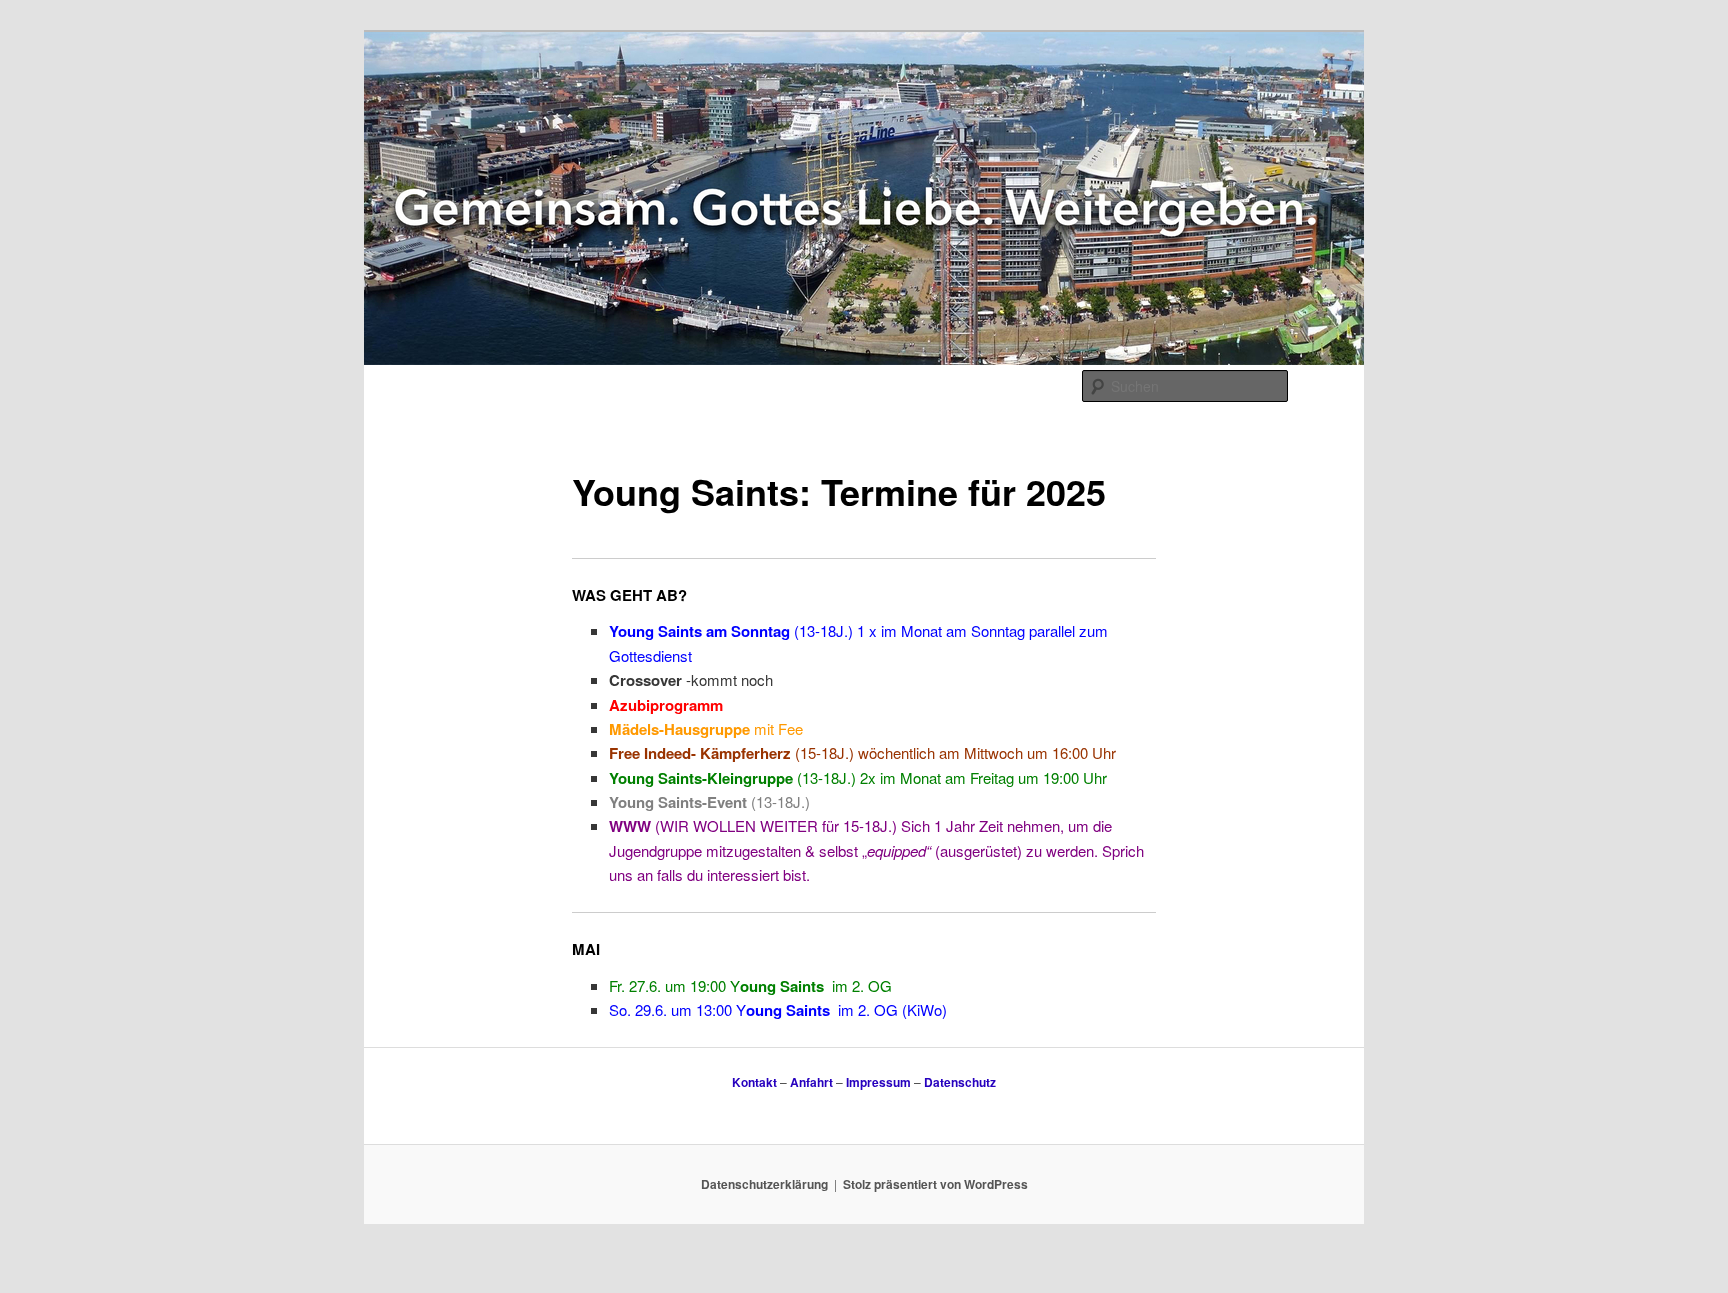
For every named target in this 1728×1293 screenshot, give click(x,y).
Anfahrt (811, 1082)
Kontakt (754, 1082)
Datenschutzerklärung (764, 1184)
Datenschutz (960, 1082)
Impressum (878, 1082)
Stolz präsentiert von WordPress (935, 1184)
